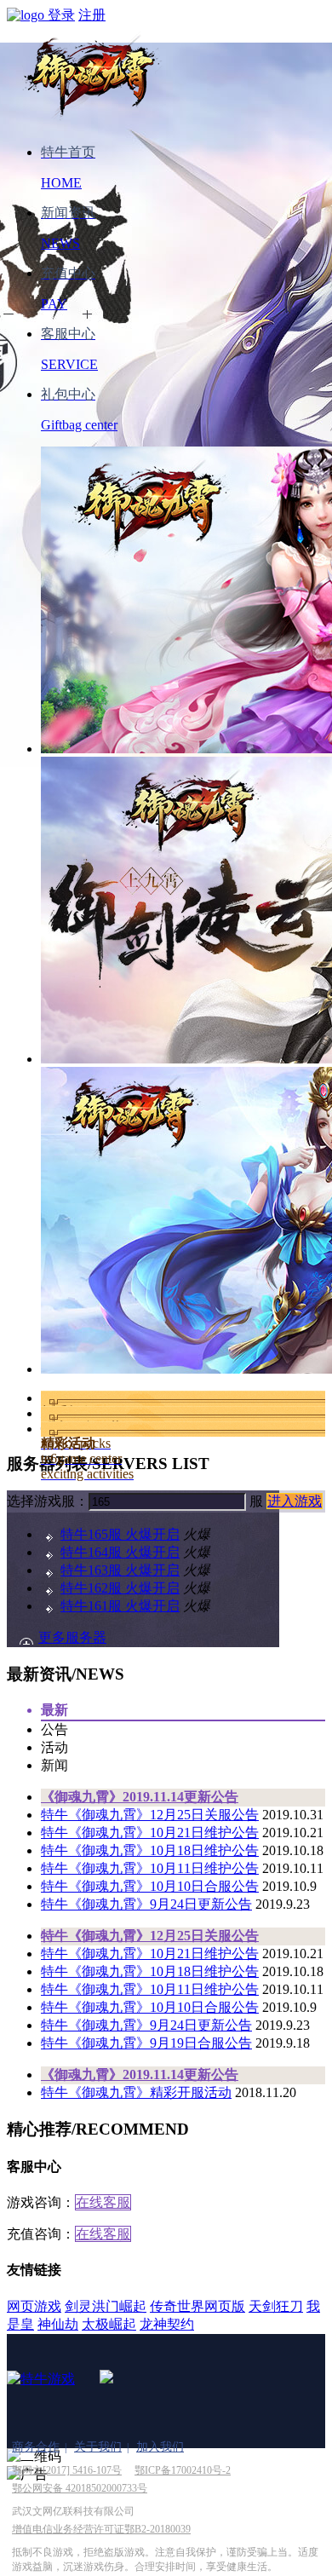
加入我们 (160, 2447)
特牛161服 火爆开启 (120, 1606)
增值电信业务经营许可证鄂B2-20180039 (101, 2529)
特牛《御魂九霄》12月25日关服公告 (150, 1815)
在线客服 (103, 2202)
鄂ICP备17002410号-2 (183, 2470)
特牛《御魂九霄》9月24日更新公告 (146, 1904)
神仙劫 (58, 2324)
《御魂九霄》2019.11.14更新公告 (140, 1797)
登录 (61, 15)
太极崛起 (109, 2324)
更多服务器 (72, 1637)
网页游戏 (34, 2306)
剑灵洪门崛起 (106, 2306)
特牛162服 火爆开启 (120, 1588)
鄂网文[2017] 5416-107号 (67, 2470)
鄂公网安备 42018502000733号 (80, 2488)
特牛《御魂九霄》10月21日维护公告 (150, 1833)
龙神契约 (167, 2324)
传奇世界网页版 (197, 2306)
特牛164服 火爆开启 (120, 1552)
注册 (92, 15)
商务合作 (36, 2447)
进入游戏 (295, 1501)
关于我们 (98, 2447)
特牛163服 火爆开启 (120, 1570)
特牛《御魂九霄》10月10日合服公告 (150, 1886)
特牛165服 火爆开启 (120, 1534)
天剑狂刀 (276, 2306)
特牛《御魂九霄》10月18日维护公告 (150, 1850)
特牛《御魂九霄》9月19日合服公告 (146, 2043)
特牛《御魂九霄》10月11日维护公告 (150, 1868)
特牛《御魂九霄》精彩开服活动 (136, 2092)
